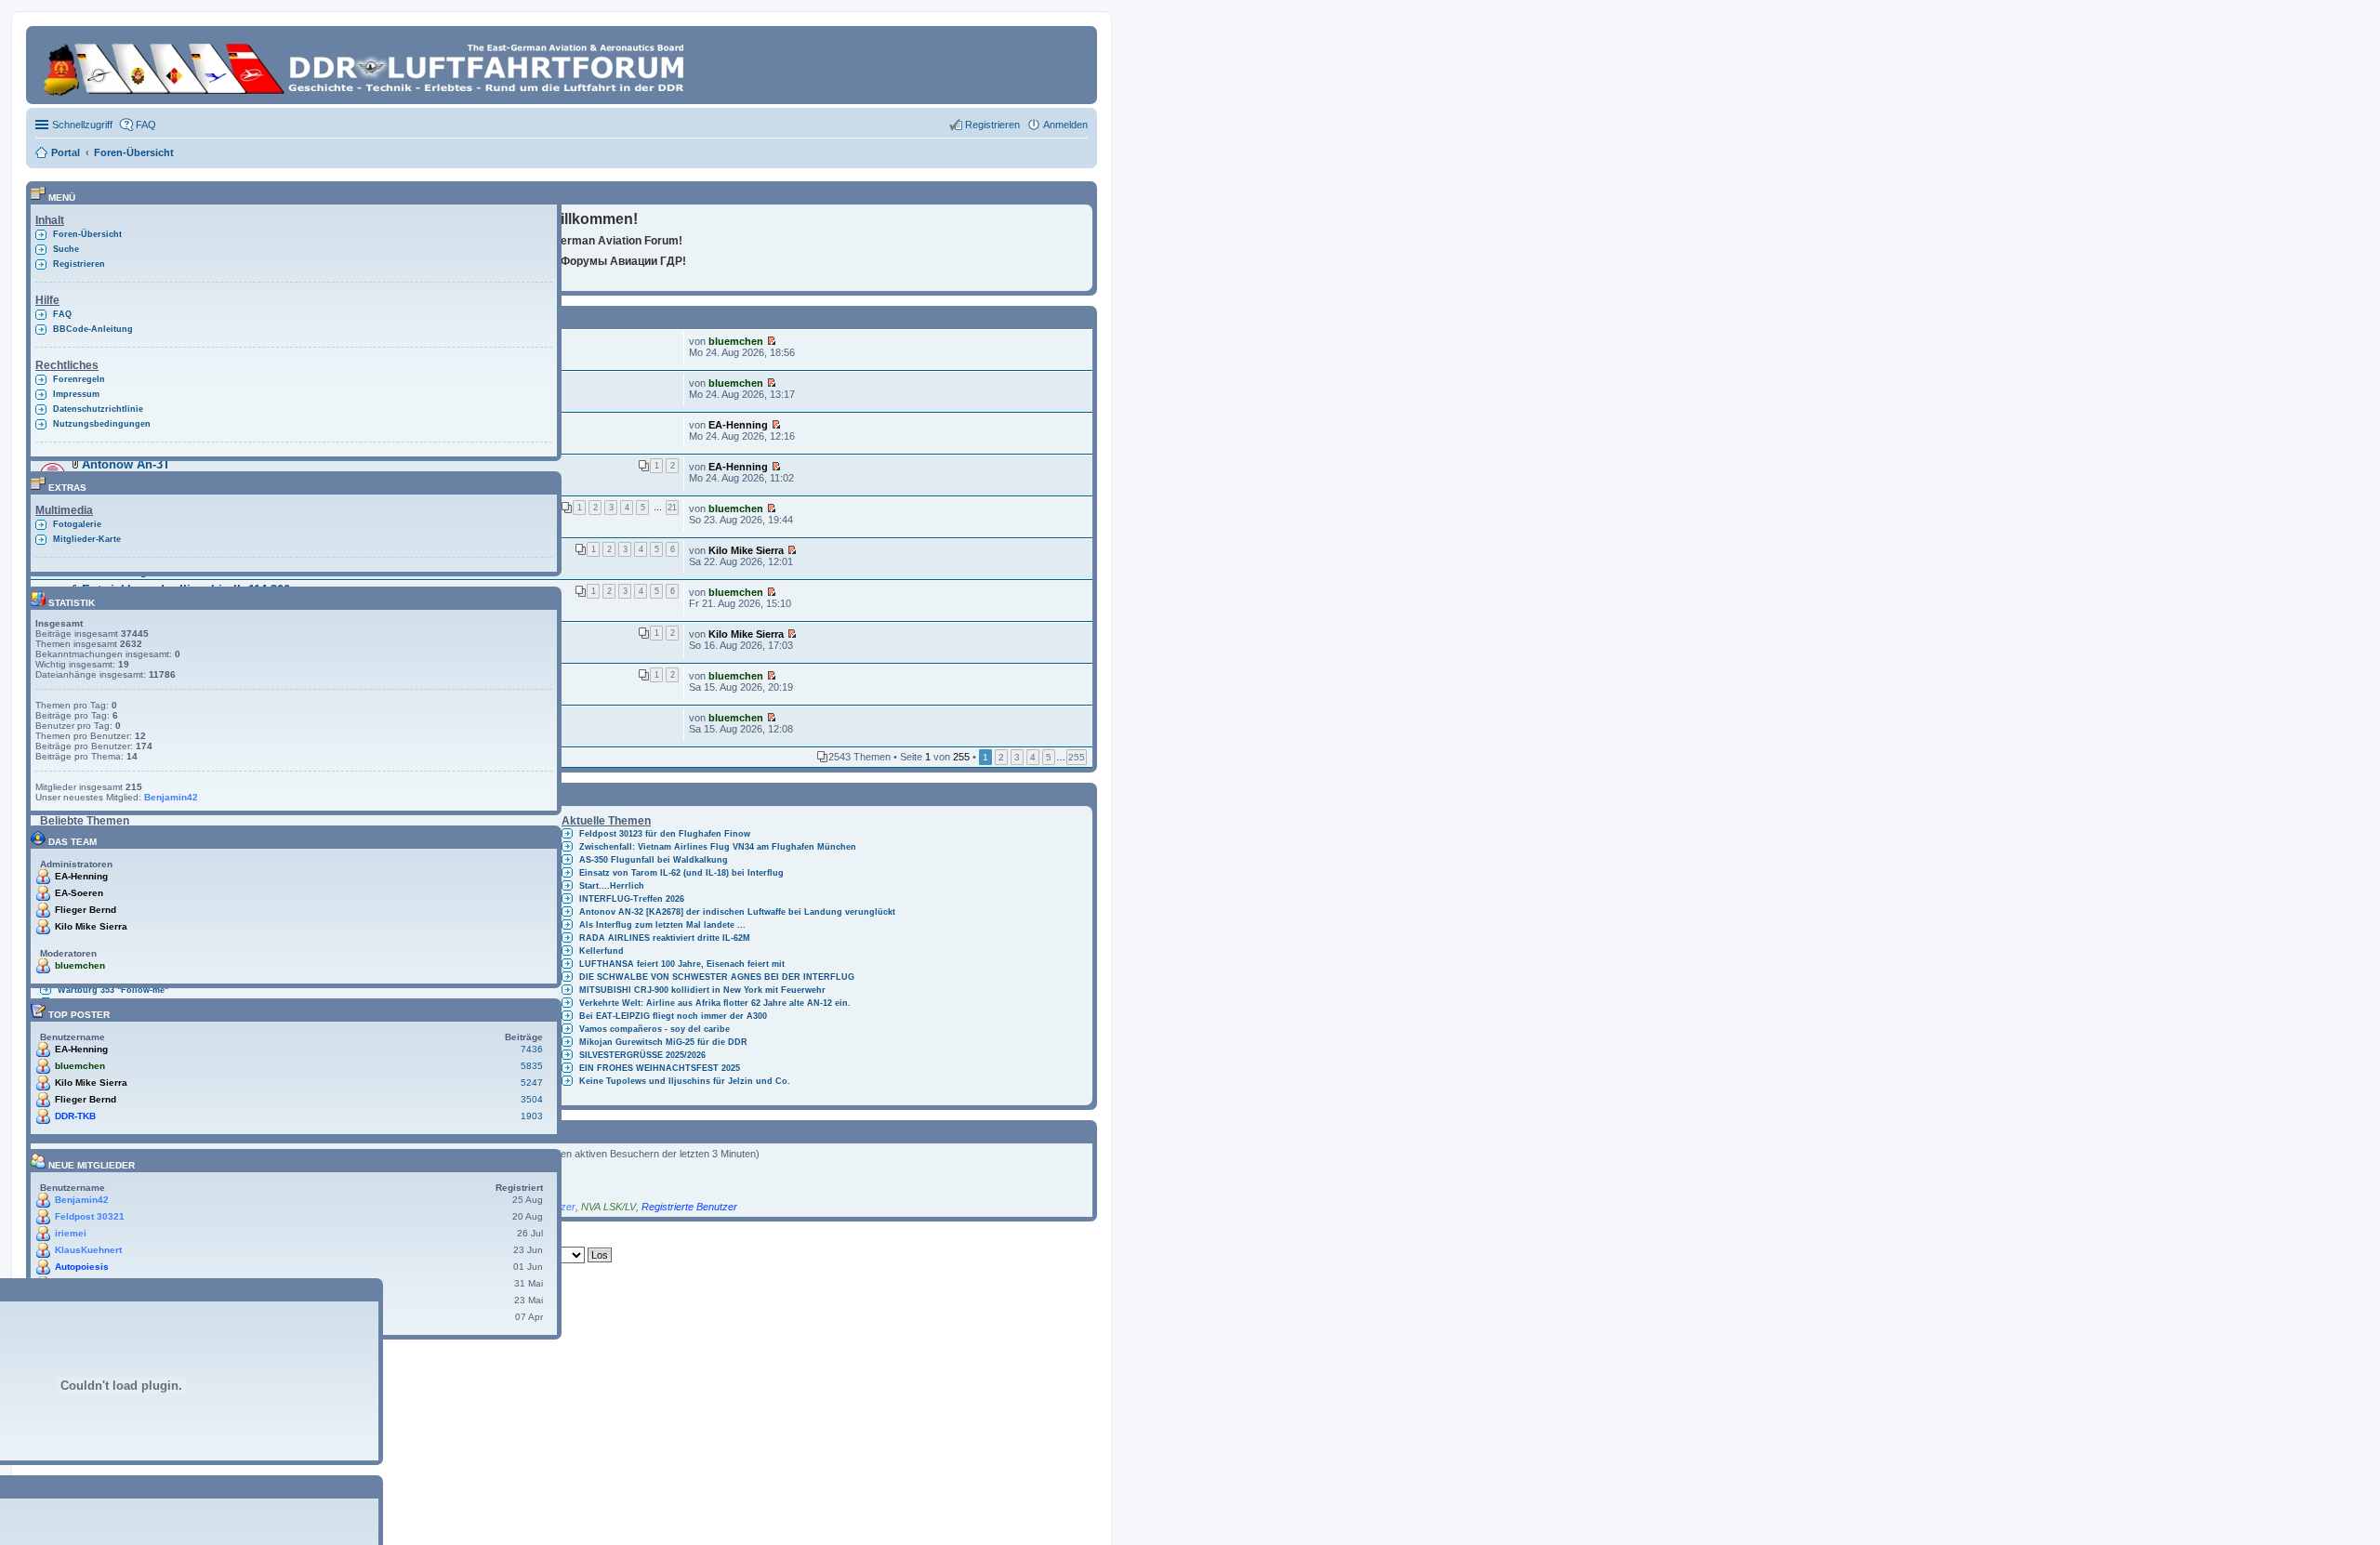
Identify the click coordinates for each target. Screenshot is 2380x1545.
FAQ (62, 314)
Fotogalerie (77, 524)
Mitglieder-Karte (87, 539)
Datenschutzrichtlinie (98, 409)
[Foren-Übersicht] (367, 65)
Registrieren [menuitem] (992, 125)
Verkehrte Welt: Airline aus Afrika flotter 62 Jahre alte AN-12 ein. (715, 1003)
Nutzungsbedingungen (102, 424)
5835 (532, 1066)
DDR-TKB (75, 1116)
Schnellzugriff (82, 125)
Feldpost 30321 (90, 1216)
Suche (66, 249)
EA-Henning (738, 425)
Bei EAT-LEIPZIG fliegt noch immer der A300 (673, 1016)
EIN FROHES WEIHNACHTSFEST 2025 (660, 1068)
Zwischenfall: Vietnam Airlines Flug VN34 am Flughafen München (718, 847)
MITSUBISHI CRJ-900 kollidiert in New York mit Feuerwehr (702, 990)
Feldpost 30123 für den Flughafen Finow (665, 834)
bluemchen (736, 341)
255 (1077, 757)
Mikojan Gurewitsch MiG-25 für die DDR (663, 1042)
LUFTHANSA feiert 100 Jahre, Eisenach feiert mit (682, 964)
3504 (532, 1099)
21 (672, 508)
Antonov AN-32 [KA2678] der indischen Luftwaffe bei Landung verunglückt (737, 912)
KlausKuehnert (88, 1250)
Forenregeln (79, 379)
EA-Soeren (79, 893)
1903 (532, 1116)
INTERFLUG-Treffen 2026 (632, 899)
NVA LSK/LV (608, 1207)
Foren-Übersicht (87, 234)
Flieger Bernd (86, 910)
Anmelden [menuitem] (1065, 125)
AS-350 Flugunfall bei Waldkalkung (654, 860)
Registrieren (79, 264)
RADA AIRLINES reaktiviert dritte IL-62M (665, 938)
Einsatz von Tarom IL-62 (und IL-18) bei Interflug (681, 873)
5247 (532, 1083)
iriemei (71, 1233)
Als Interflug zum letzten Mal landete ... (662, 925)
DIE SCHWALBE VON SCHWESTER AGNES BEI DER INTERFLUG (717, 977)
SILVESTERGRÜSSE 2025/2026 (642, 1055)
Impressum (76, 394)
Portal (66, 152)
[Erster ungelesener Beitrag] (771, 341)
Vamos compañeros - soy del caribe (654, 1029)
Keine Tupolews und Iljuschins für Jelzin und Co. (685, 1081)
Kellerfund (602, 951)
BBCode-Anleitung (93, 329)
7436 (532, 1049)
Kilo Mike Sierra (746, 550)
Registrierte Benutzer (689, 1207)
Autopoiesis (82, 1267)
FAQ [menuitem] (146, 125)
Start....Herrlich (612, 886)
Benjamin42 (171, 797)
